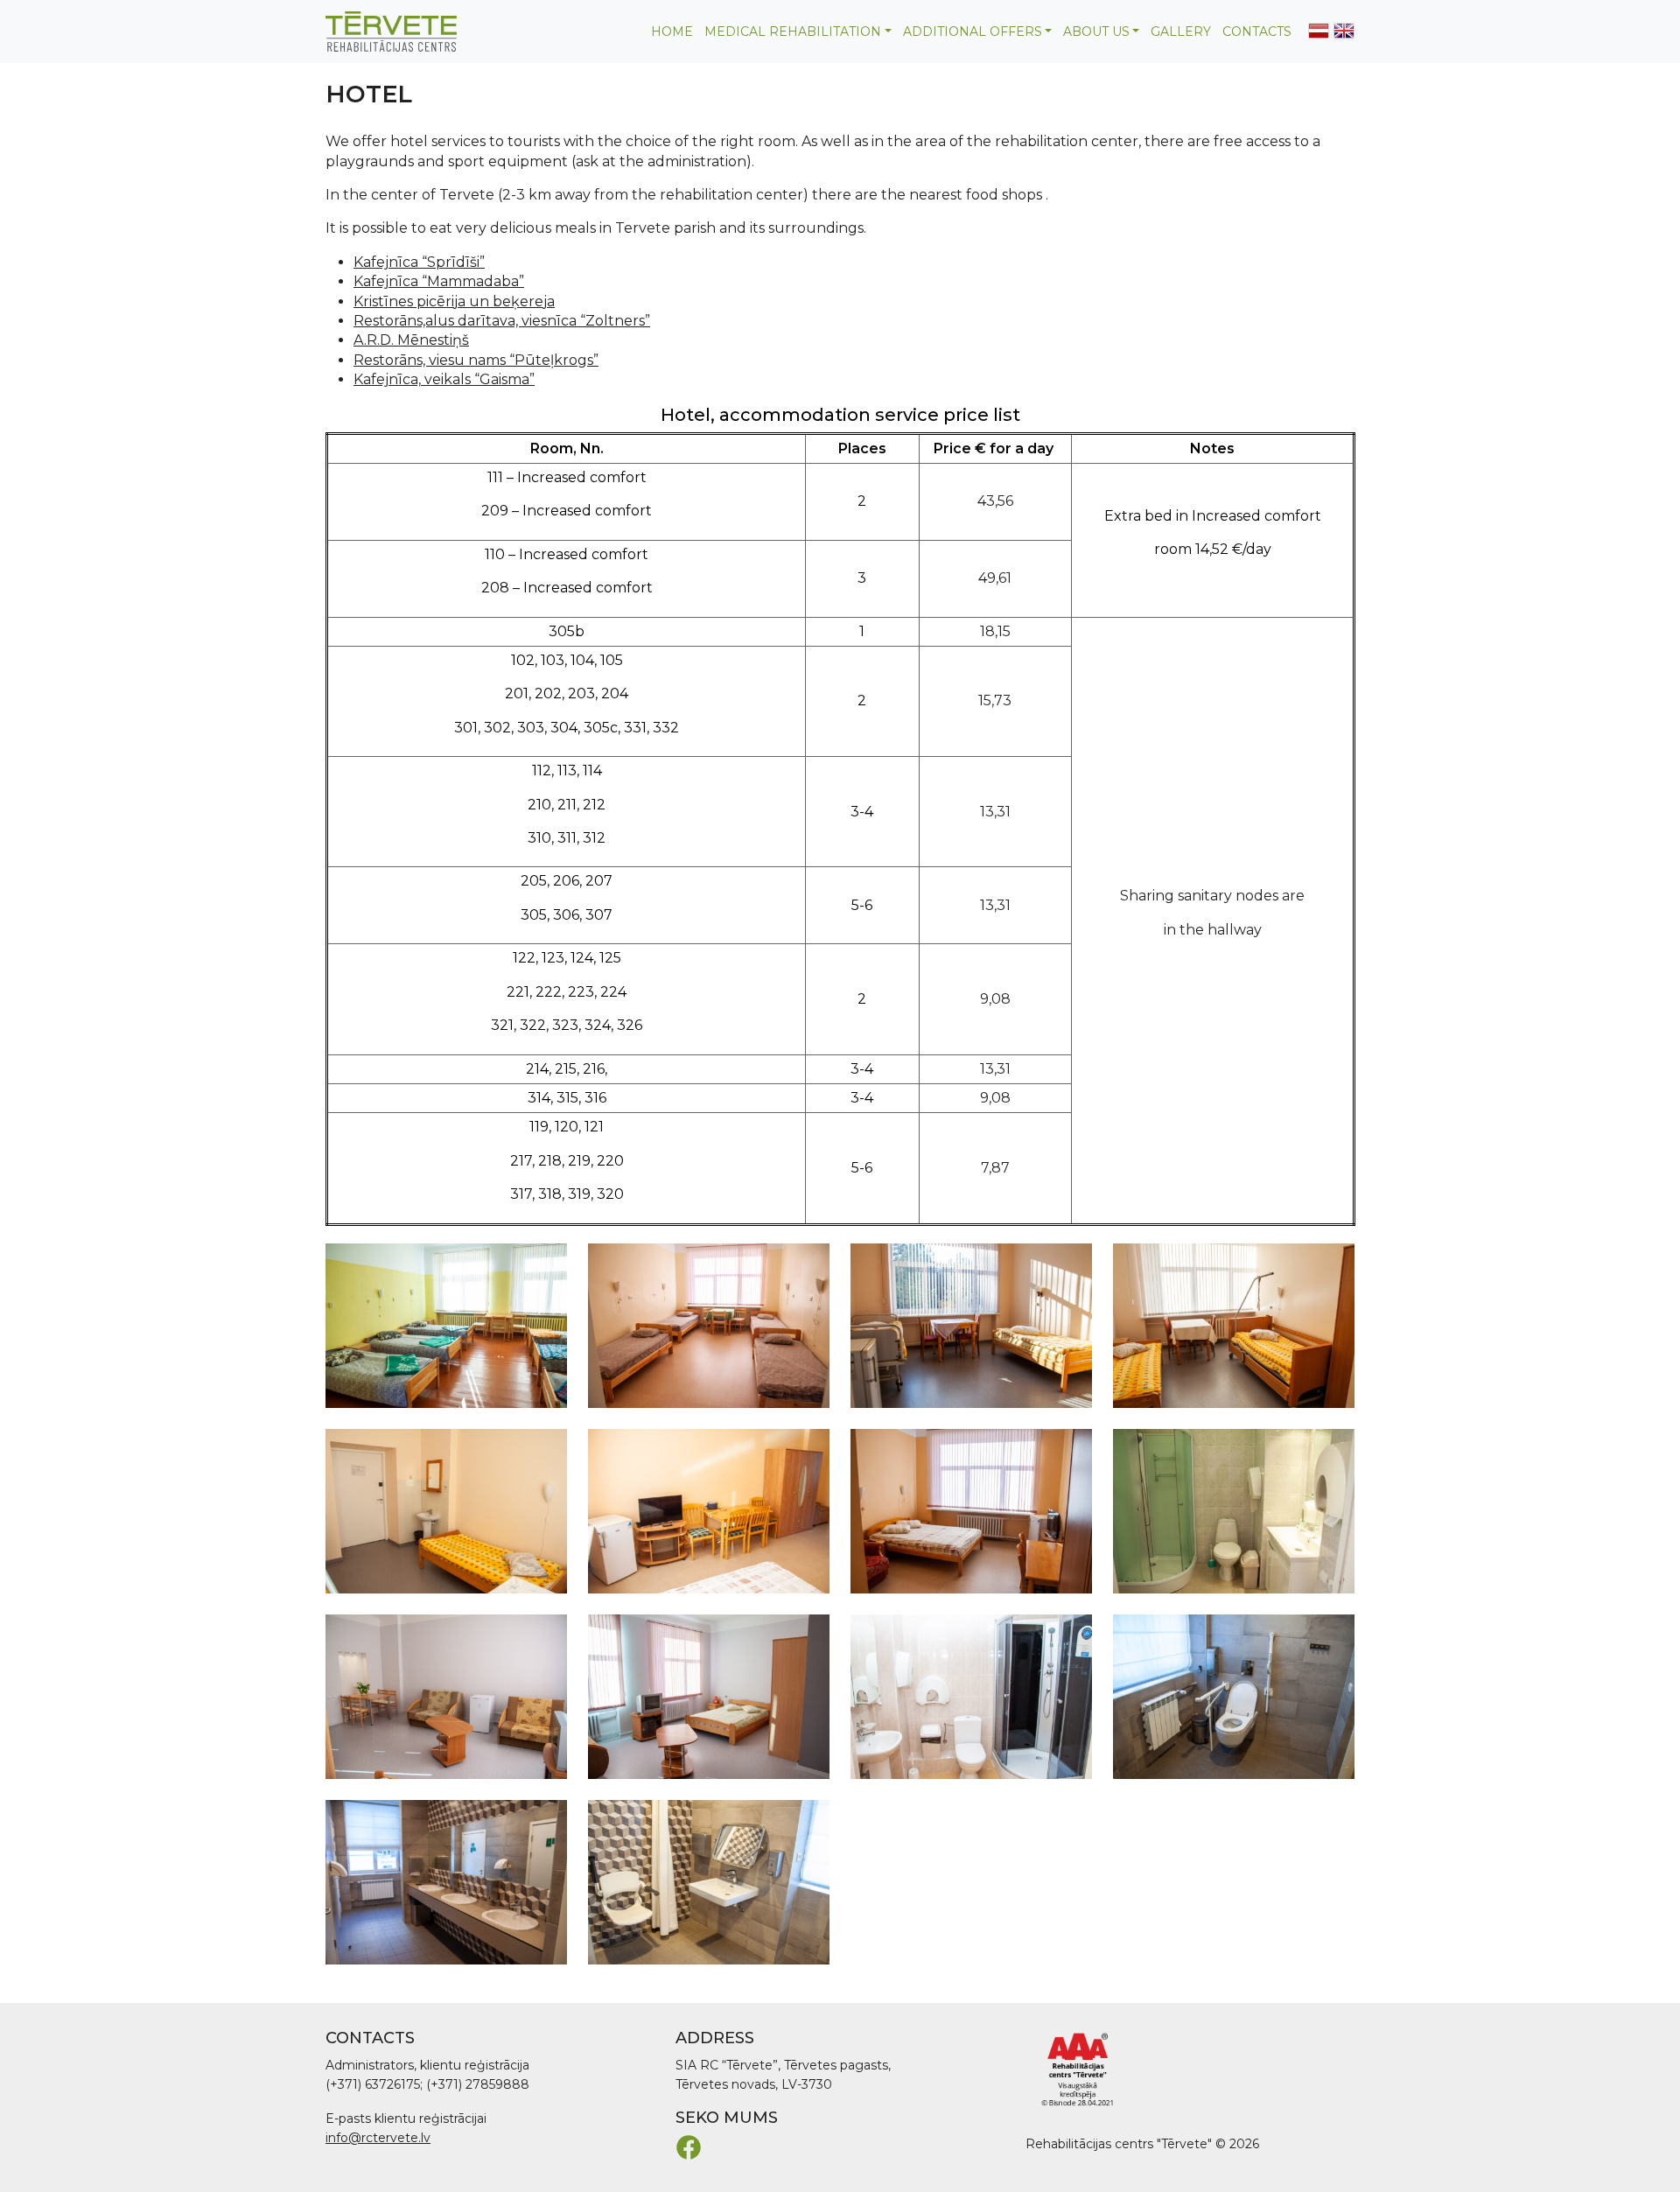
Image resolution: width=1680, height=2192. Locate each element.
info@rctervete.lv (378, 2138)
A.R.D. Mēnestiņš (411, 340)
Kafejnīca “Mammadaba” (439, 281)
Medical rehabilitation (793, 32)
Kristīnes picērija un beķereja (454, 301)
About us (1096, 32)
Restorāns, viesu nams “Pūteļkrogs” (476, 360)
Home (672, 32)
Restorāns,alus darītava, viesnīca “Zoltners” (502, 321)
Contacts (1257, 32)
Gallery (1181, 32)
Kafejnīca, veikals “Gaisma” (444, 379)
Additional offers (973, 32)
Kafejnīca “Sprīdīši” (419, 262)
